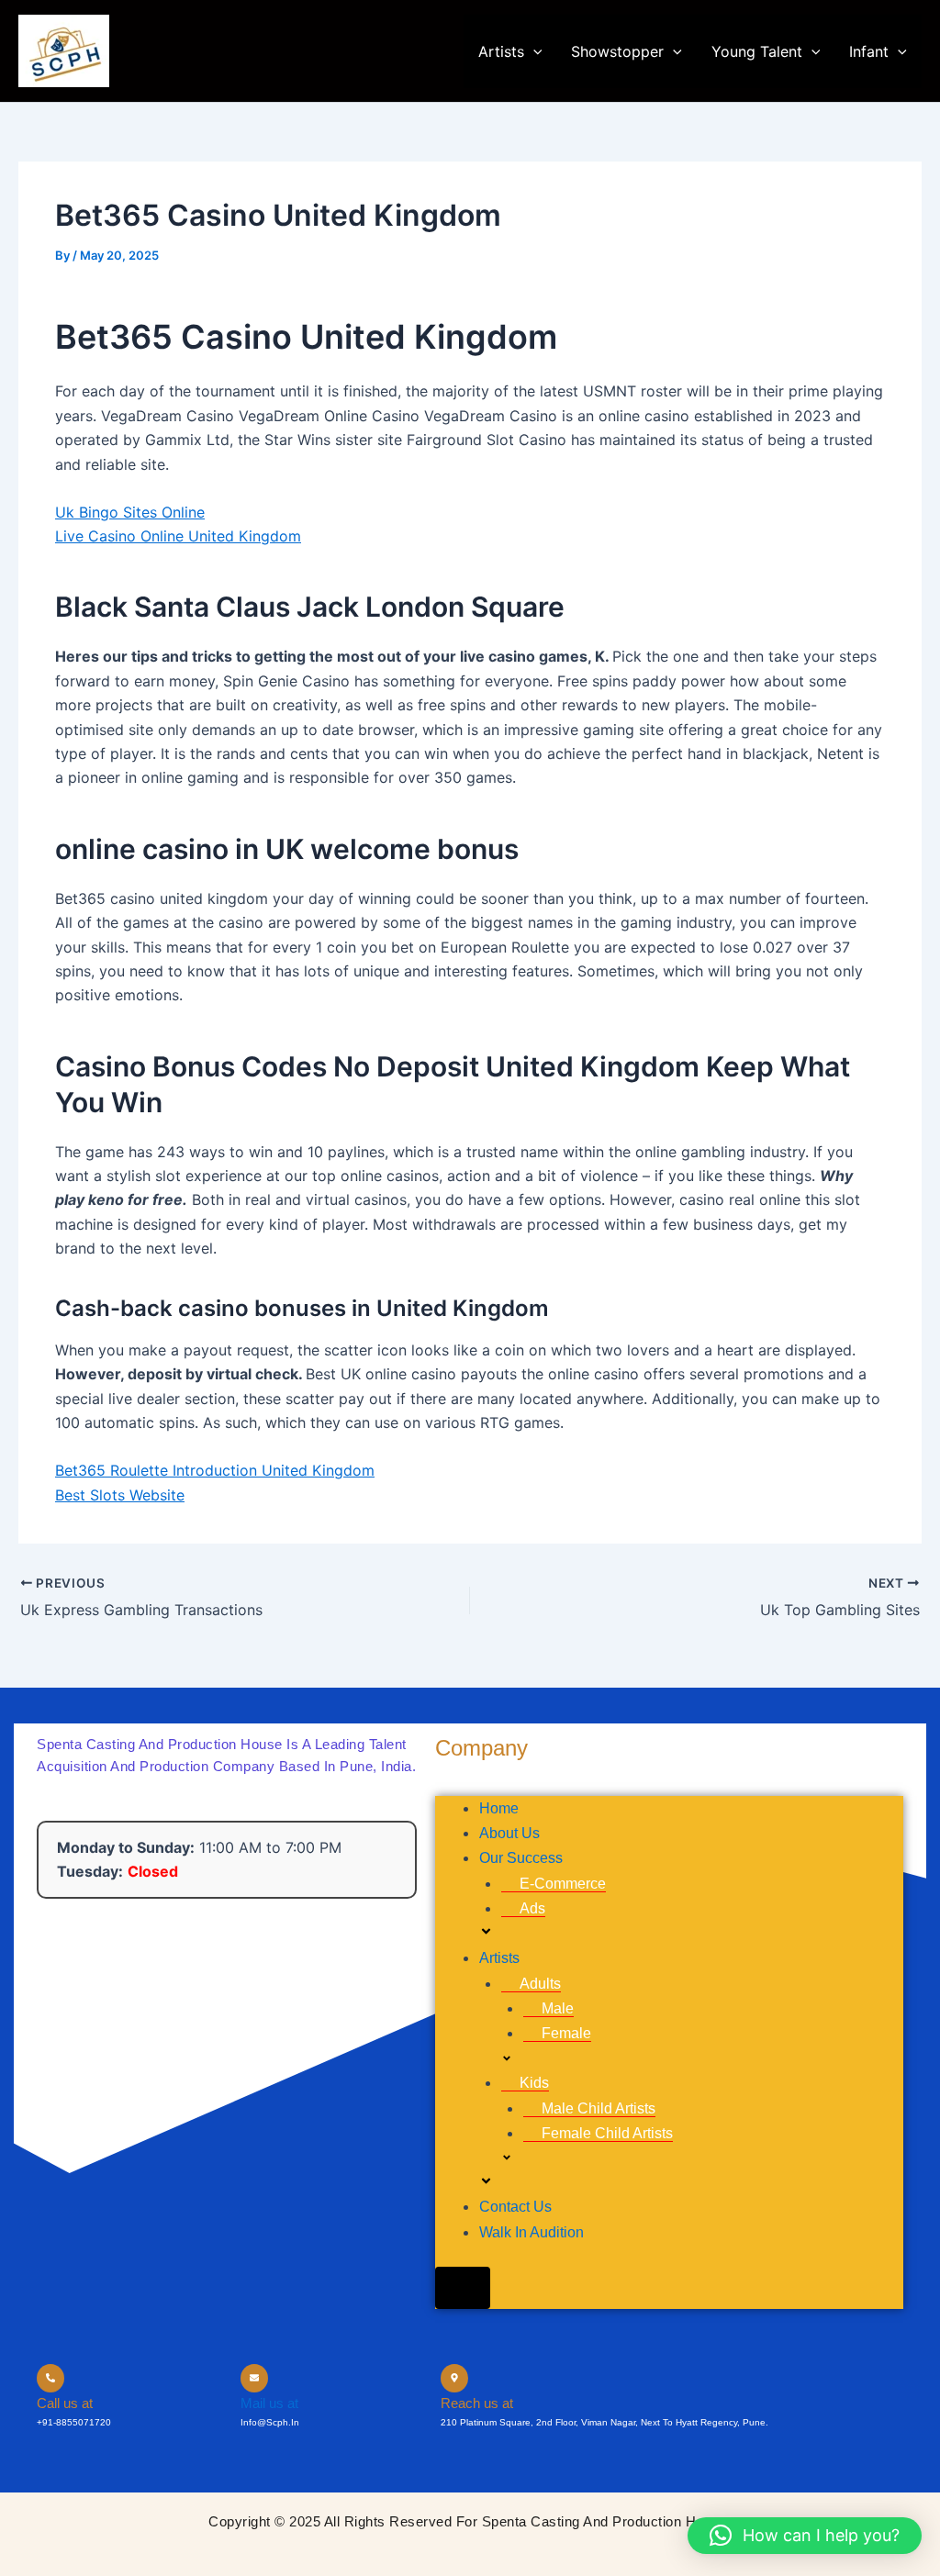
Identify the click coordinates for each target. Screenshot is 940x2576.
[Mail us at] (254, 2378)
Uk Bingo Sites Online (130, 512)
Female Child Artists (607, 2133)
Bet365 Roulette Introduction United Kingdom (215, 1470)
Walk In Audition (532, 2232)
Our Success (521, 1858)
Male (558, 2008)
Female (566, 2033)
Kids (534, 2083)
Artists (501, 51)
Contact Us (515, 2207)
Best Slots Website (120, 1495)
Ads (532, 1908)
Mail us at (269, 2403)
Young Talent (757, 51)
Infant (869, 51)
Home (499, 1808)
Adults (540, 1984)
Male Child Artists (599, 2108)
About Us (509, 1833)
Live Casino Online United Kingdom (178, 536)
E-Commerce (563, 1884)
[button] (533, 51)
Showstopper (617, 51)
